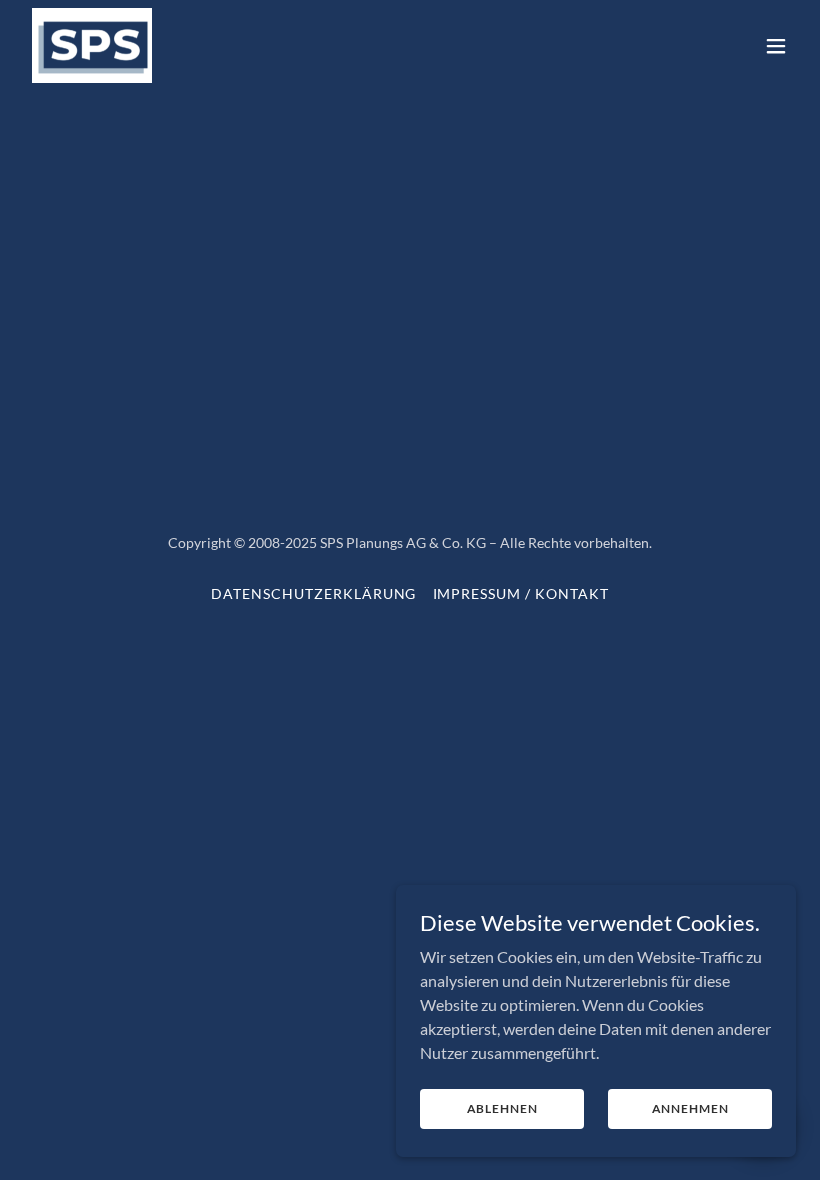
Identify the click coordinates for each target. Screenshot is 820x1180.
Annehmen (690, 1108)
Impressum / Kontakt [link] (521, 593)
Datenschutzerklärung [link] (314, 593)
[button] (776, 46)
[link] (92, 45)
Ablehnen (502, 1108)
